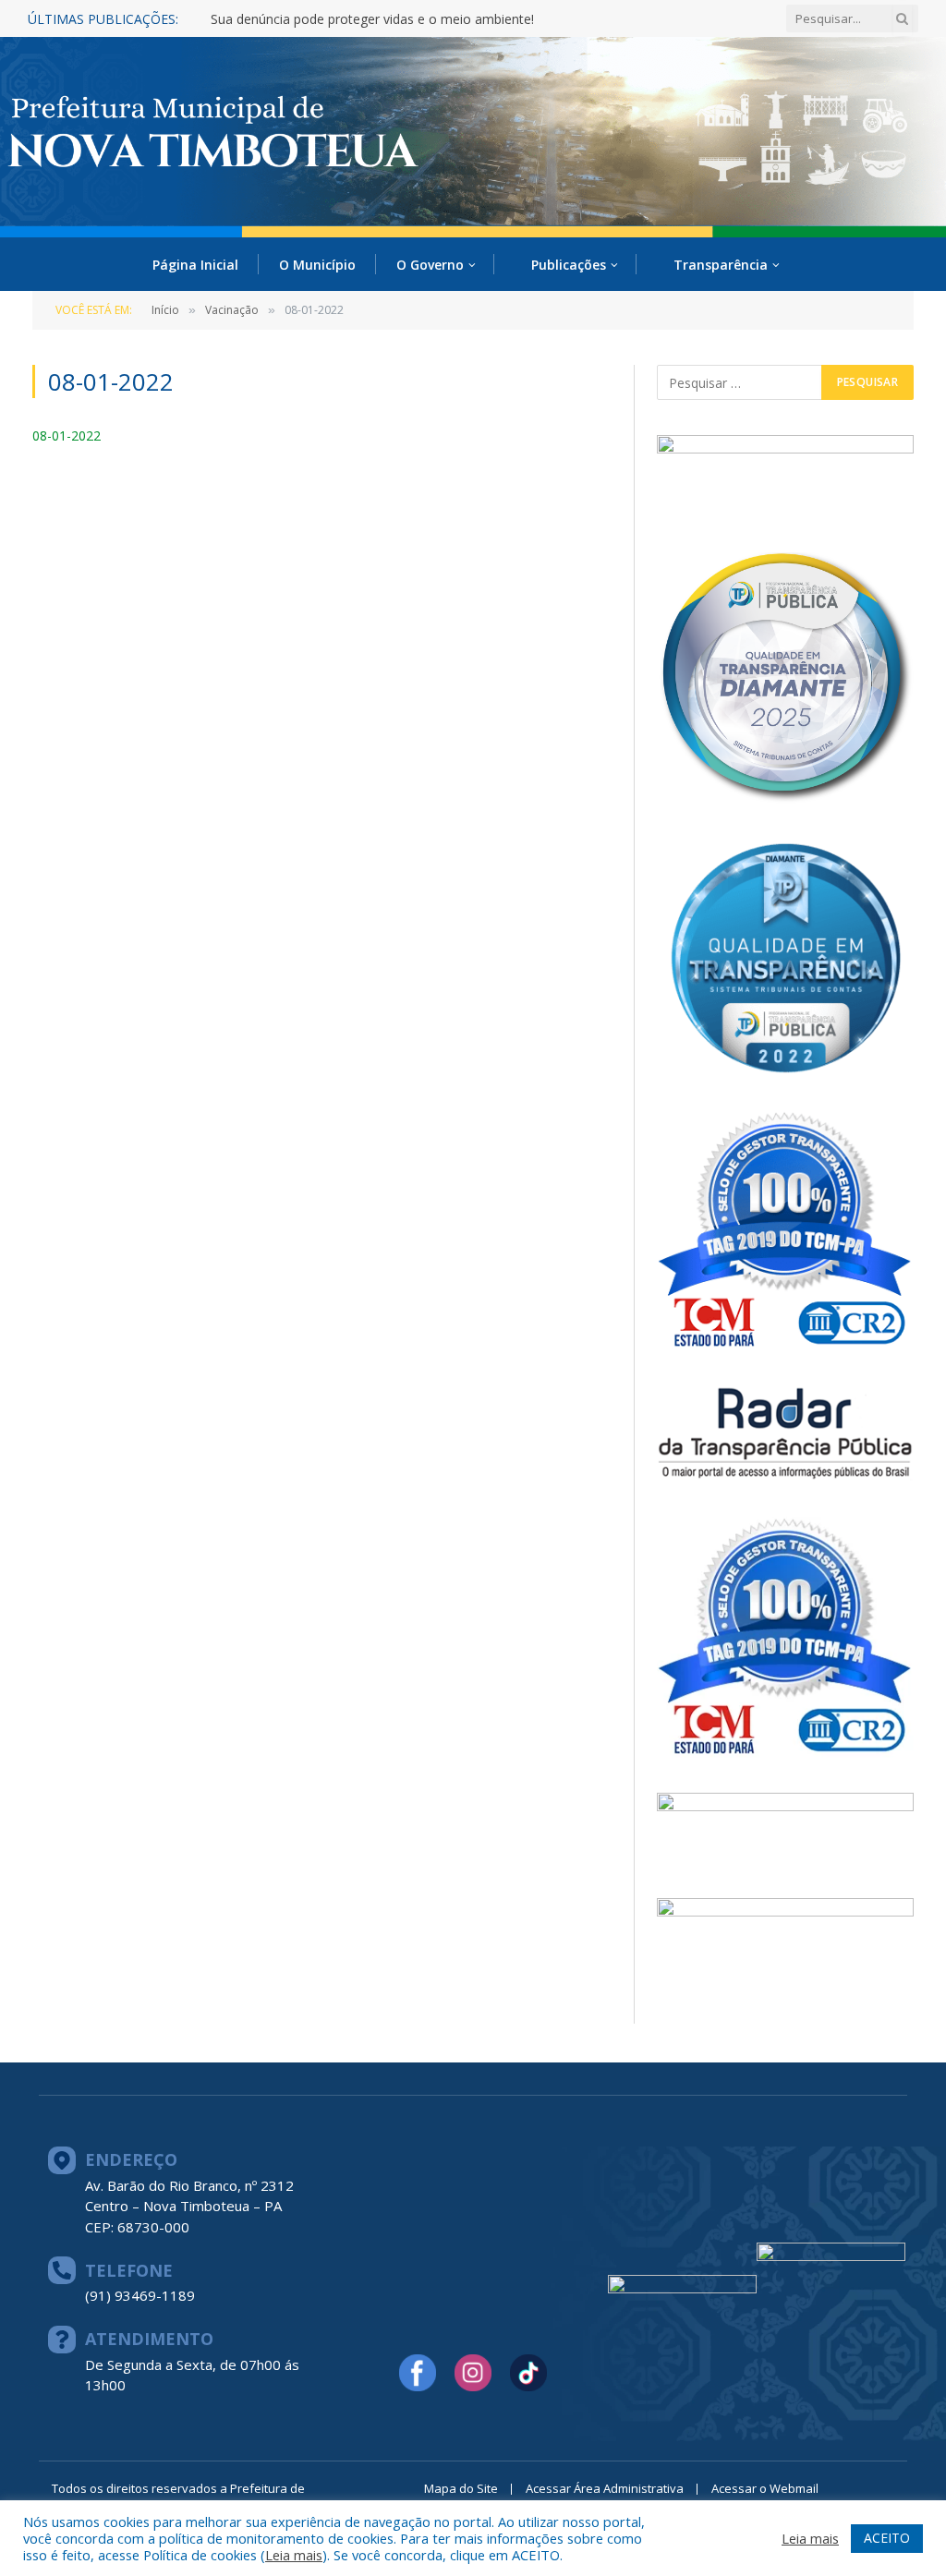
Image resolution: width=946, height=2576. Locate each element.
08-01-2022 (67, 435)
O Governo (430, 265)
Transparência (721, 265)
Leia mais (294, 2555)
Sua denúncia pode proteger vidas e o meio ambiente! (372, 19)
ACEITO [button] (887, 2538)
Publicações (569, 265)
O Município (317, 265)
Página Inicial (195, 265)
